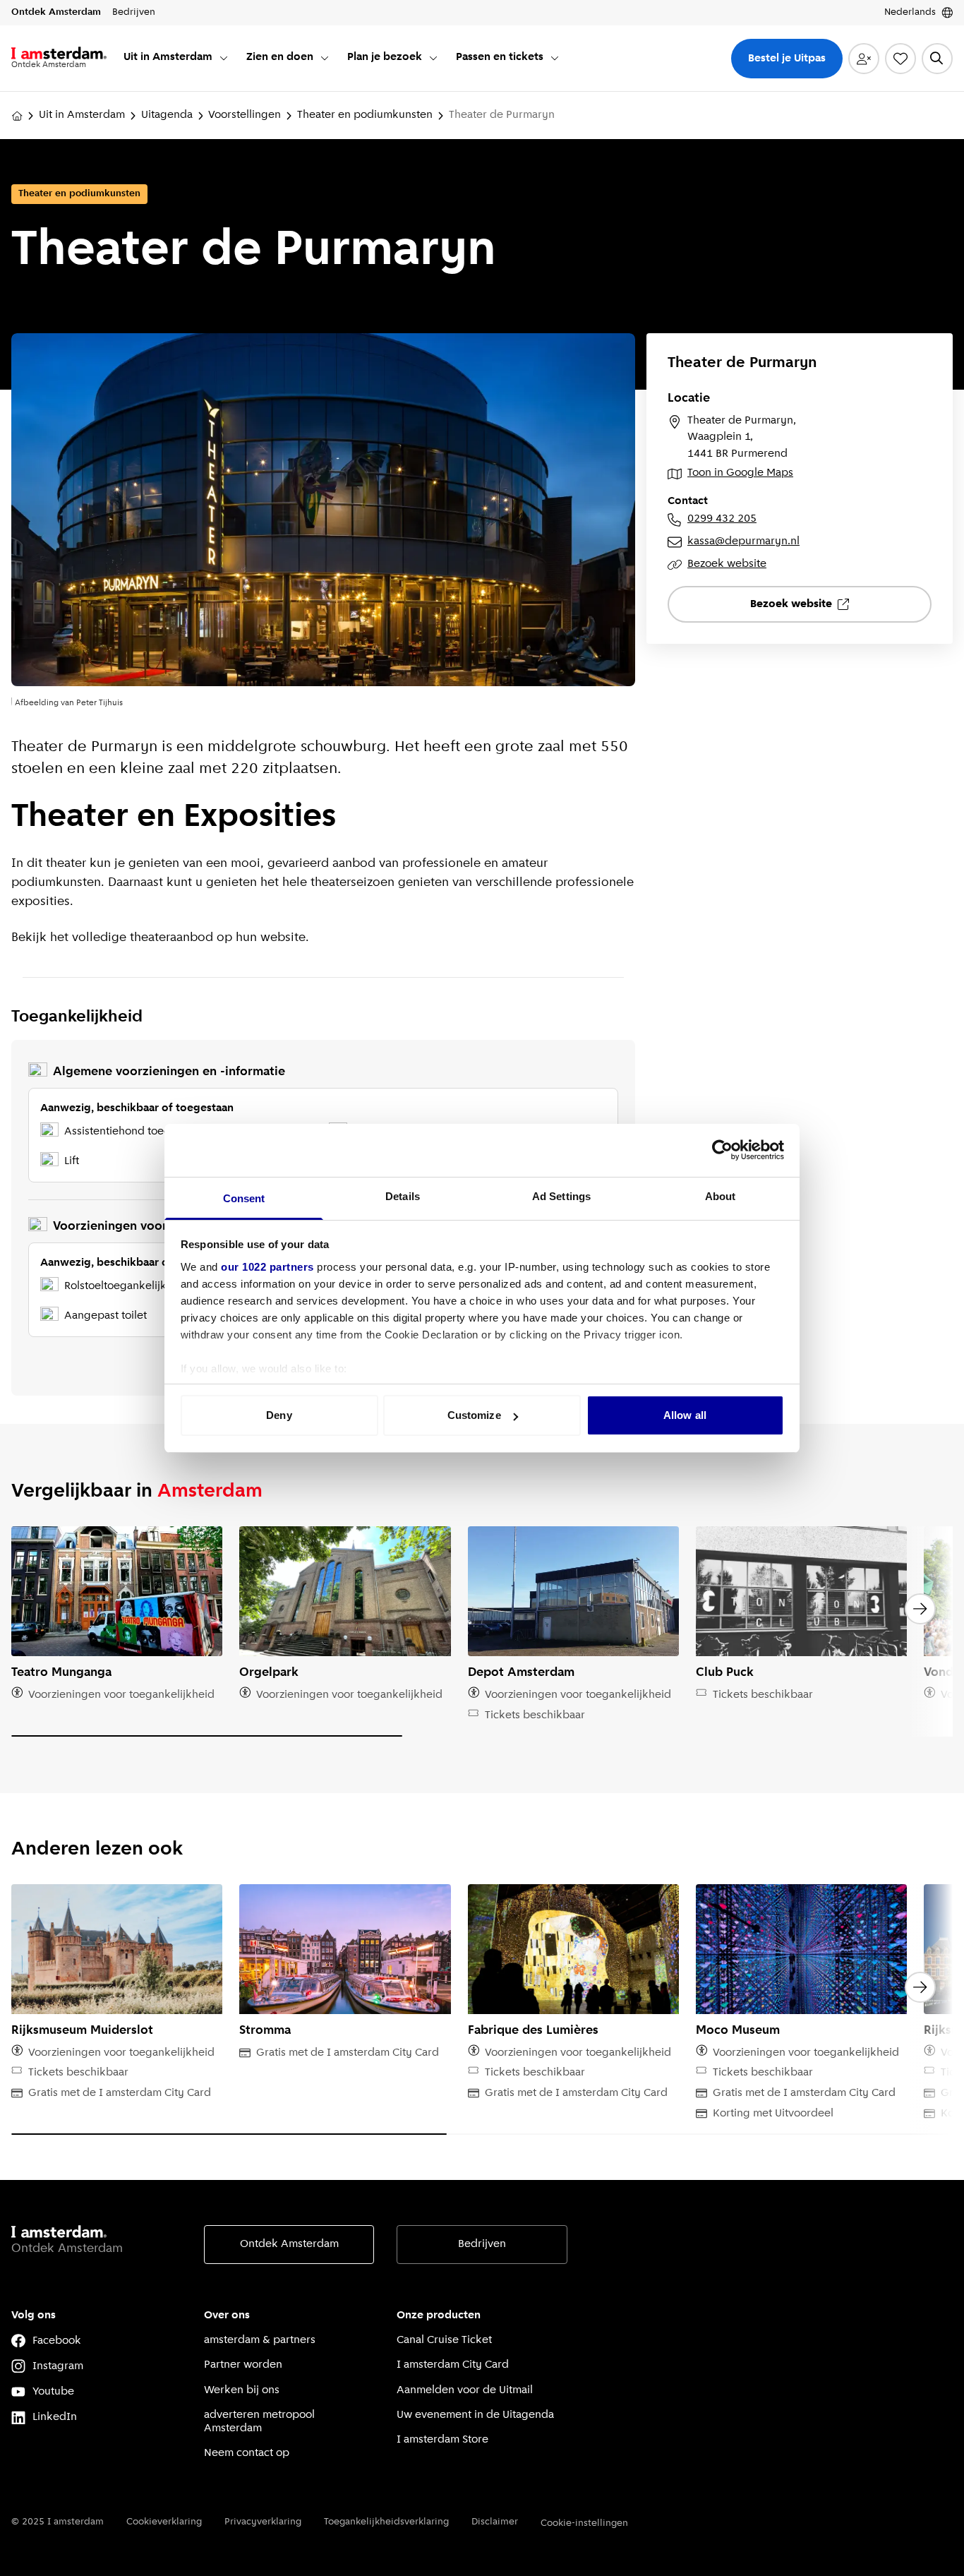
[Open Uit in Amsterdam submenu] (224, 58)
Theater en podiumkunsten (365, 115)
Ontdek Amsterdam (289, 2244)
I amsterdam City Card (453, 2365)
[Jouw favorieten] (900, 59)
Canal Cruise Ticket (444, 2340)
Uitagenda (167, 115)
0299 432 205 (722, 519)
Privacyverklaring (263, 2522)
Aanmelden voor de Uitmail (465, 2390)
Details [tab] (403, 1196)
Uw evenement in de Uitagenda (475, 2415)
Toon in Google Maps (740, 473)
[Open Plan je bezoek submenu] (433, 58)
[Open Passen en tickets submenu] (555, 58)
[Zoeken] (937, 59)
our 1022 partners (267, 1267)
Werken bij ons (242, 2390)
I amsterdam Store (442, 2440)
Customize (474, 1415)
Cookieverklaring (164, 2522)
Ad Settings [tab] (561, 1196)
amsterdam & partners (260, 2340)
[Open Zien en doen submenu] (325, 58)
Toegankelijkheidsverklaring (386, 2522)
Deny (279, 1415)
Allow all (685, 1415)
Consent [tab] (244, 1198)
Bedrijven (482, 2244)
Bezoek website (727, 564)
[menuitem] (176, 58)
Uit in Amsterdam (82, 115)
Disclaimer (495, 2522)
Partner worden (243, 2365)
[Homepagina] (17, 116)
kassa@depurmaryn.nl (743, 541)
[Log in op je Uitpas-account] (864, 59)
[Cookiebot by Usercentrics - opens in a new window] (722, 1150)
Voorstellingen (245, 115)
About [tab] (721, 1196)
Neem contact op (247, 2453)
